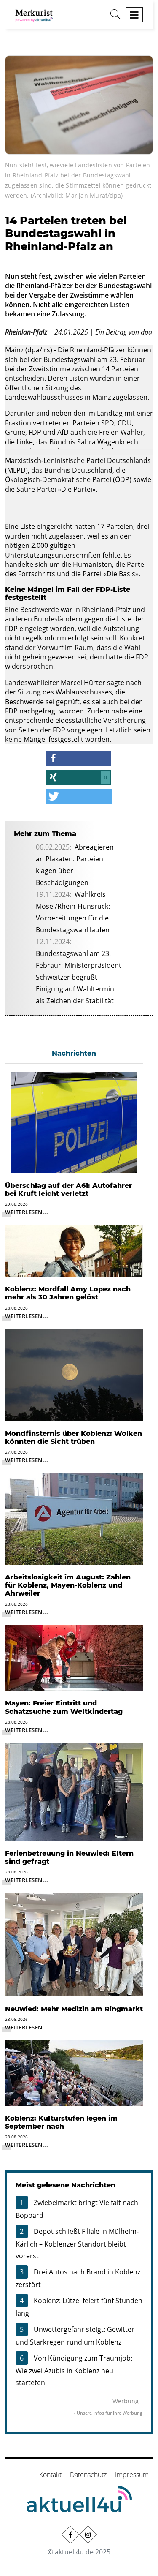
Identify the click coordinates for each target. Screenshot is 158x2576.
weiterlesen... (27, 1212)
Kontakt (50, 2475)
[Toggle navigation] (134, 15)
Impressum (132, 2475)
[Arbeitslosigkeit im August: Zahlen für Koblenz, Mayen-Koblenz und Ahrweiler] (74, 1518)
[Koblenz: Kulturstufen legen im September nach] (74, 2072)
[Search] (115, 17)
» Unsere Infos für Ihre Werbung (108, 2413)
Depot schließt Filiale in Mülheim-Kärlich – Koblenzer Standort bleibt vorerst (77, 2244)
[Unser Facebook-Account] (70, 2535)
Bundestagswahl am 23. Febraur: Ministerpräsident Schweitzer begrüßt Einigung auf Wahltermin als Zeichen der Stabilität (79, 977)
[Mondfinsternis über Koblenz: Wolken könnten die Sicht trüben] (74, 1374)
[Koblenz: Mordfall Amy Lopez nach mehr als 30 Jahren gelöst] (74, 1250)
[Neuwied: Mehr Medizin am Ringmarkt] (74, 1944)
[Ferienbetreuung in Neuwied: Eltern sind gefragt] (74, 1791)
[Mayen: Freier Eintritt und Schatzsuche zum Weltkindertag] (74, 1657)
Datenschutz (88, 2475)
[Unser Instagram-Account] (88, 2535)
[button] (78, 758)
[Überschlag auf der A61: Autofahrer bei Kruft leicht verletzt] (74, 1122)
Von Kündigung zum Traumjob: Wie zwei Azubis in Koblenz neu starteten (74, 2370)
